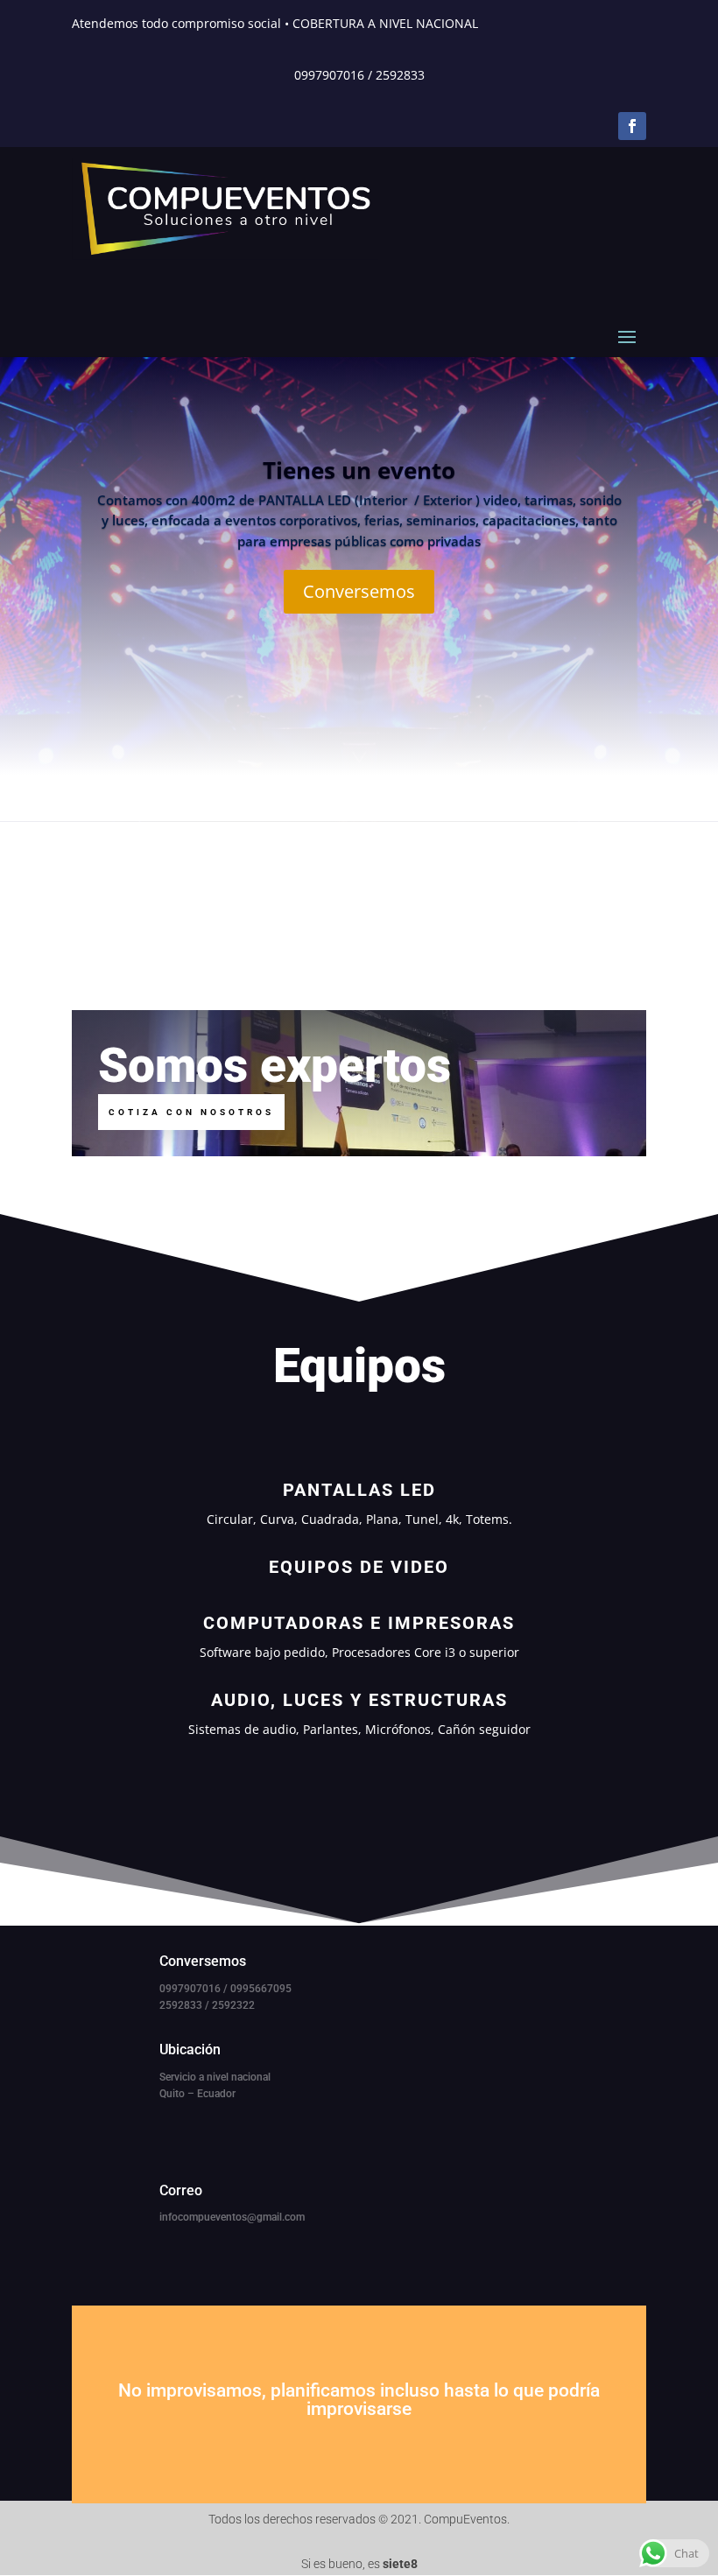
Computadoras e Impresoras (359, 1623)
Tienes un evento (359, 470)
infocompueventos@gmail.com (232, 2217)
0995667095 (261, 1989)
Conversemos (359, 591)
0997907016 (329, 75)
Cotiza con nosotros (191, 1112)
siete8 (400, 2564)
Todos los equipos (359, 1787)
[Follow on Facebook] (632, 126)
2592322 (233, 2005)
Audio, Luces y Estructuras (359, 1700)
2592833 (400, 75)
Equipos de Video (359, 1567)
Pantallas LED (359, 1490)
